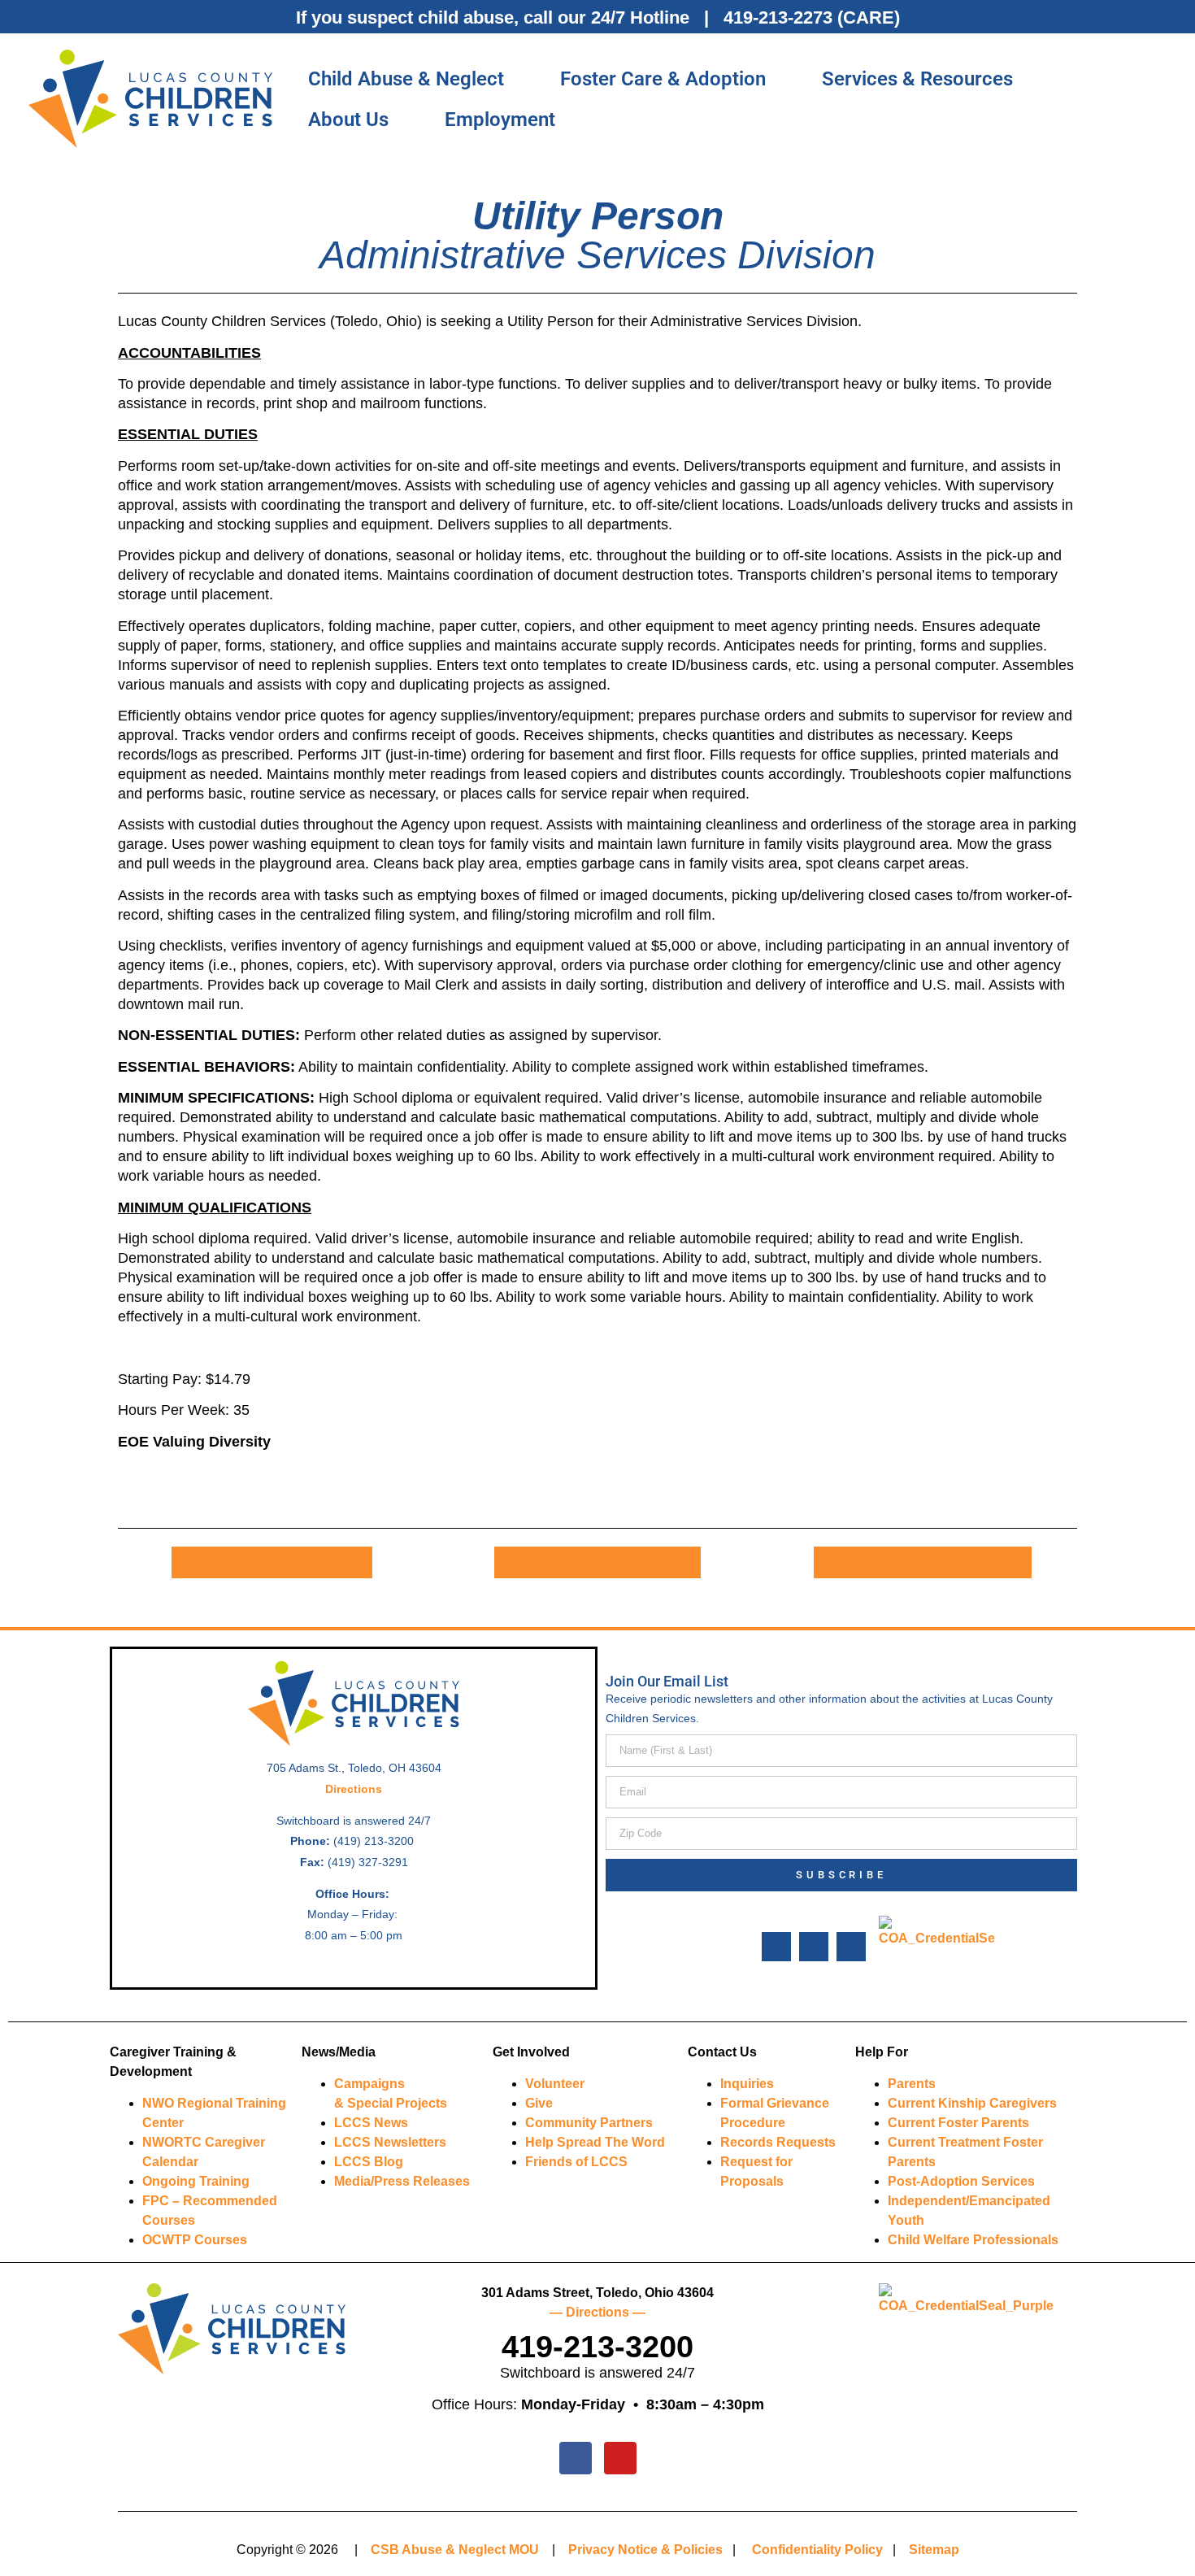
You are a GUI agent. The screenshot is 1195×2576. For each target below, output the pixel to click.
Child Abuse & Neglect (406, 79)
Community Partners (589, 2123)
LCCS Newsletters (390, 2142)
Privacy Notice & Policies (645, 2550)
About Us (348, 120)
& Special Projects (391, 2103)
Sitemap (934, 2550)
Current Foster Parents (958, 2123)
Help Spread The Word (595, 2142)
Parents (912, 2084)
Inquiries (747, 2084)
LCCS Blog (369, 2162)
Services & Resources (917, 79)
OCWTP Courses (195, 2240)
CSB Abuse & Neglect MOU (455, 2550)
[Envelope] (851, 1947)
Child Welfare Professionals (973, 2240)
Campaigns (369, 2084)
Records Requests (778, 2142)
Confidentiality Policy (817, 2550)
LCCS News (371, 2123)
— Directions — (597, 2312)
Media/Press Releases (402, 2181)
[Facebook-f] (776, 1947)
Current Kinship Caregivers (972, 2103)
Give (539, 2103)
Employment (500, 120)
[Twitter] (814, 1947)
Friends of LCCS (576, 2162)
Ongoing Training (196, 2181)
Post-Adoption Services (961, 2181)
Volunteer (555, 2084)
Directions (354, 1789)
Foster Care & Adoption (663, 79)
